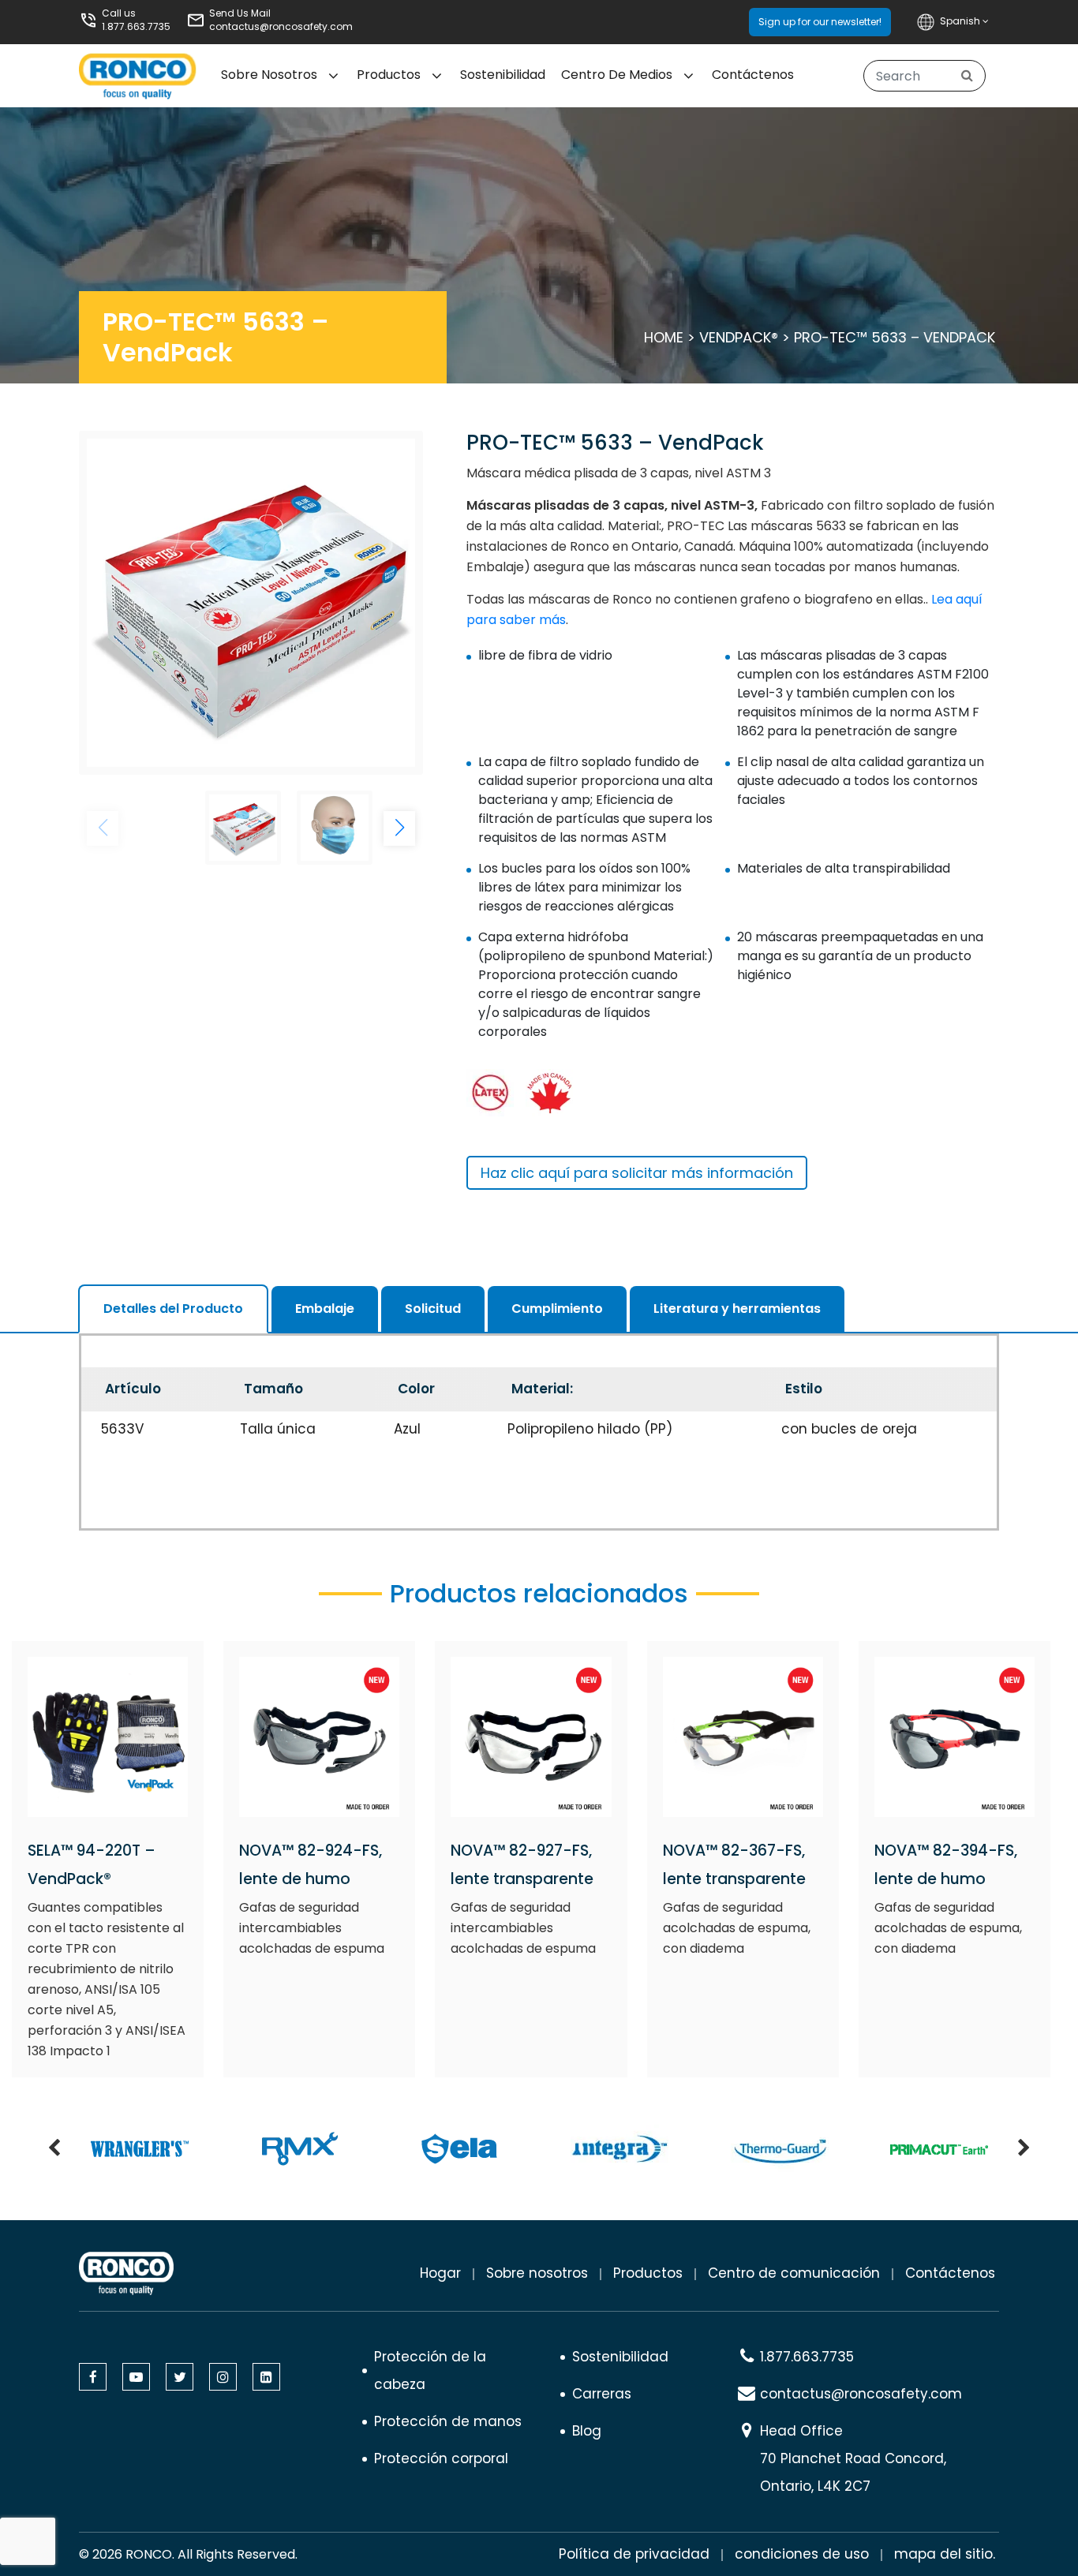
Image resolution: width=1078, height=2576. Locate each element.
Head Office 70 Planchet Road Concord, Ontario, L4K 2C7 (853, 2458)
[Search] (967, 76)
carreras (602, 2394)
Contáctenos (753, 75)
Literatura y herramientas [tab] (737, 1309)
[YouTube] (136, 2377)
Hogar (440, 2273)
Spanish (961, 21)
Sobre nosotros (537, 2273)
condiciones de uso (802, 2554)
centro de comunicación (794, 2273)
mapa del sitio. (945, 2554)
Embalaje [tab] (325, 1309)
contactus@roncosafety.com (281, 26)
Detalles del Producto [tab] (173, 1309)
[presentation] (54, 2149)
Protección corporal (441, 2458)
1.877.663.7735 (136, 26)
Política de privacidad (634, 2554)
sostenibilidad (503, 75)
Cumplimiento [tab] (557, 1309)
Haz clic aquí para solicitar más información (637, 1173)
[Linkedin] (266, 2377)
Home (664, 337)
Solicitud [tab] (433, 1309)
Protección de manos (448, 2421)
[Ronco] (126, 2273)
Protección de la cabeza (430, 2370)
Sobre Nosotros (269, 75)
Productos (389, 75)
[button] (399, 828)
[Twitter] (180, 2377)
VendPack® (739, 337)
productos (648, 2273)
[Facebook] (93, 2377)
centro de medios (617, 75)
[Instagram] (223, 2377)
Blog (587, 2431)
